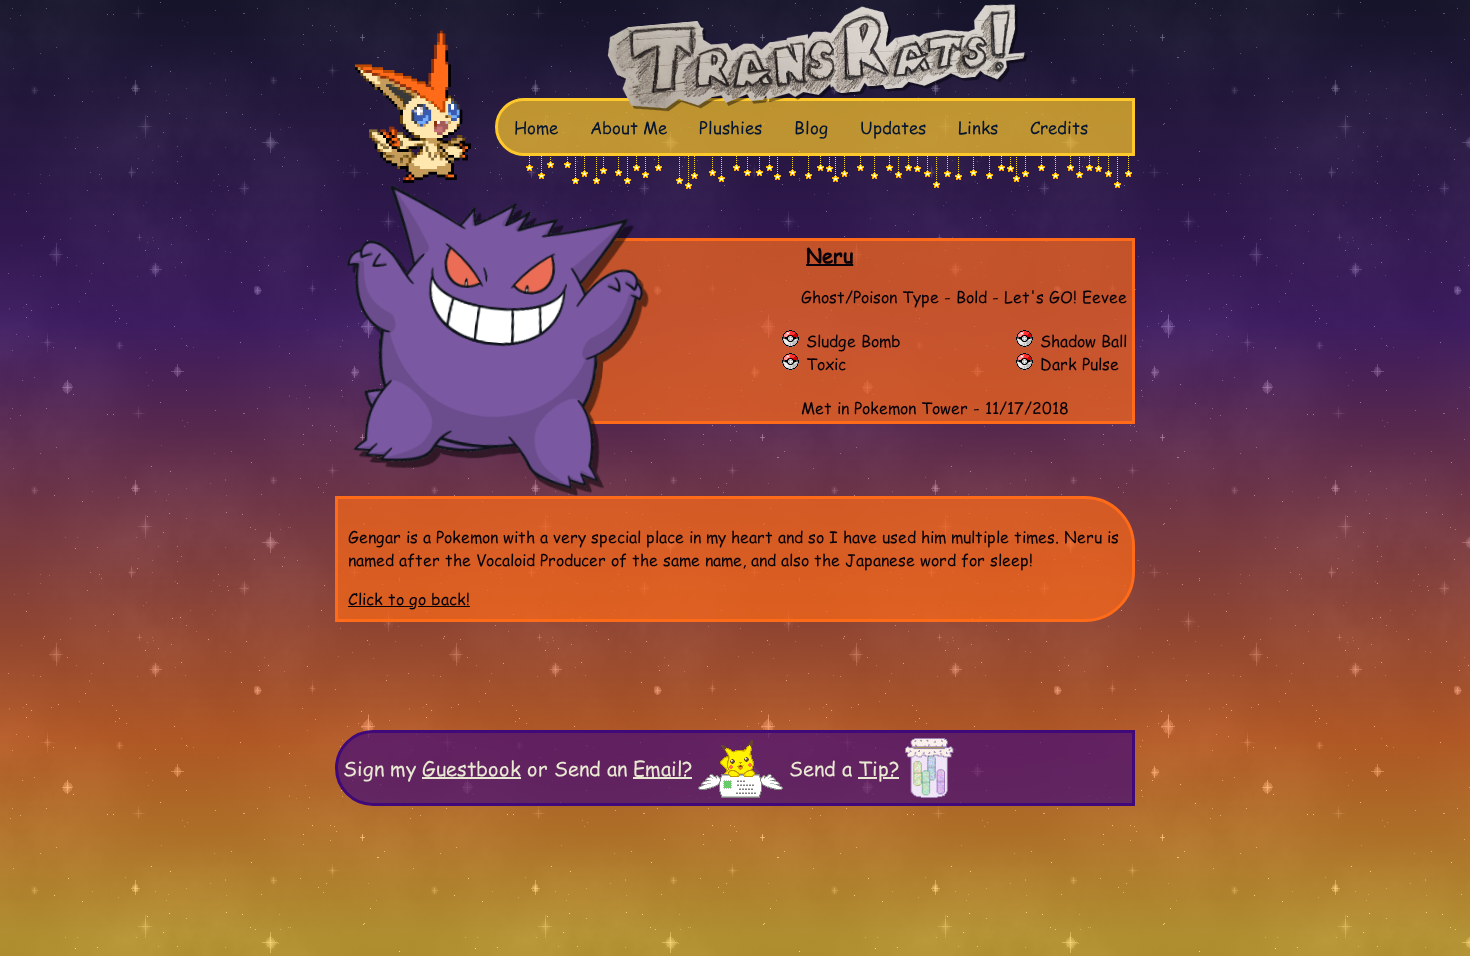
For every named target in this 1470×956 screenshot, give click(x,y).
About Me (628, 127)
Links (978, 127)
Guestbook (471, 768)
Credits (1059, 127)
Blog (811, 127)
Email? (662, 768)
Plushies (730, 127)
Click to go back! (409, 598)
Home (536, 127)
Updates (893, 127)
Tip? (878, 768)
